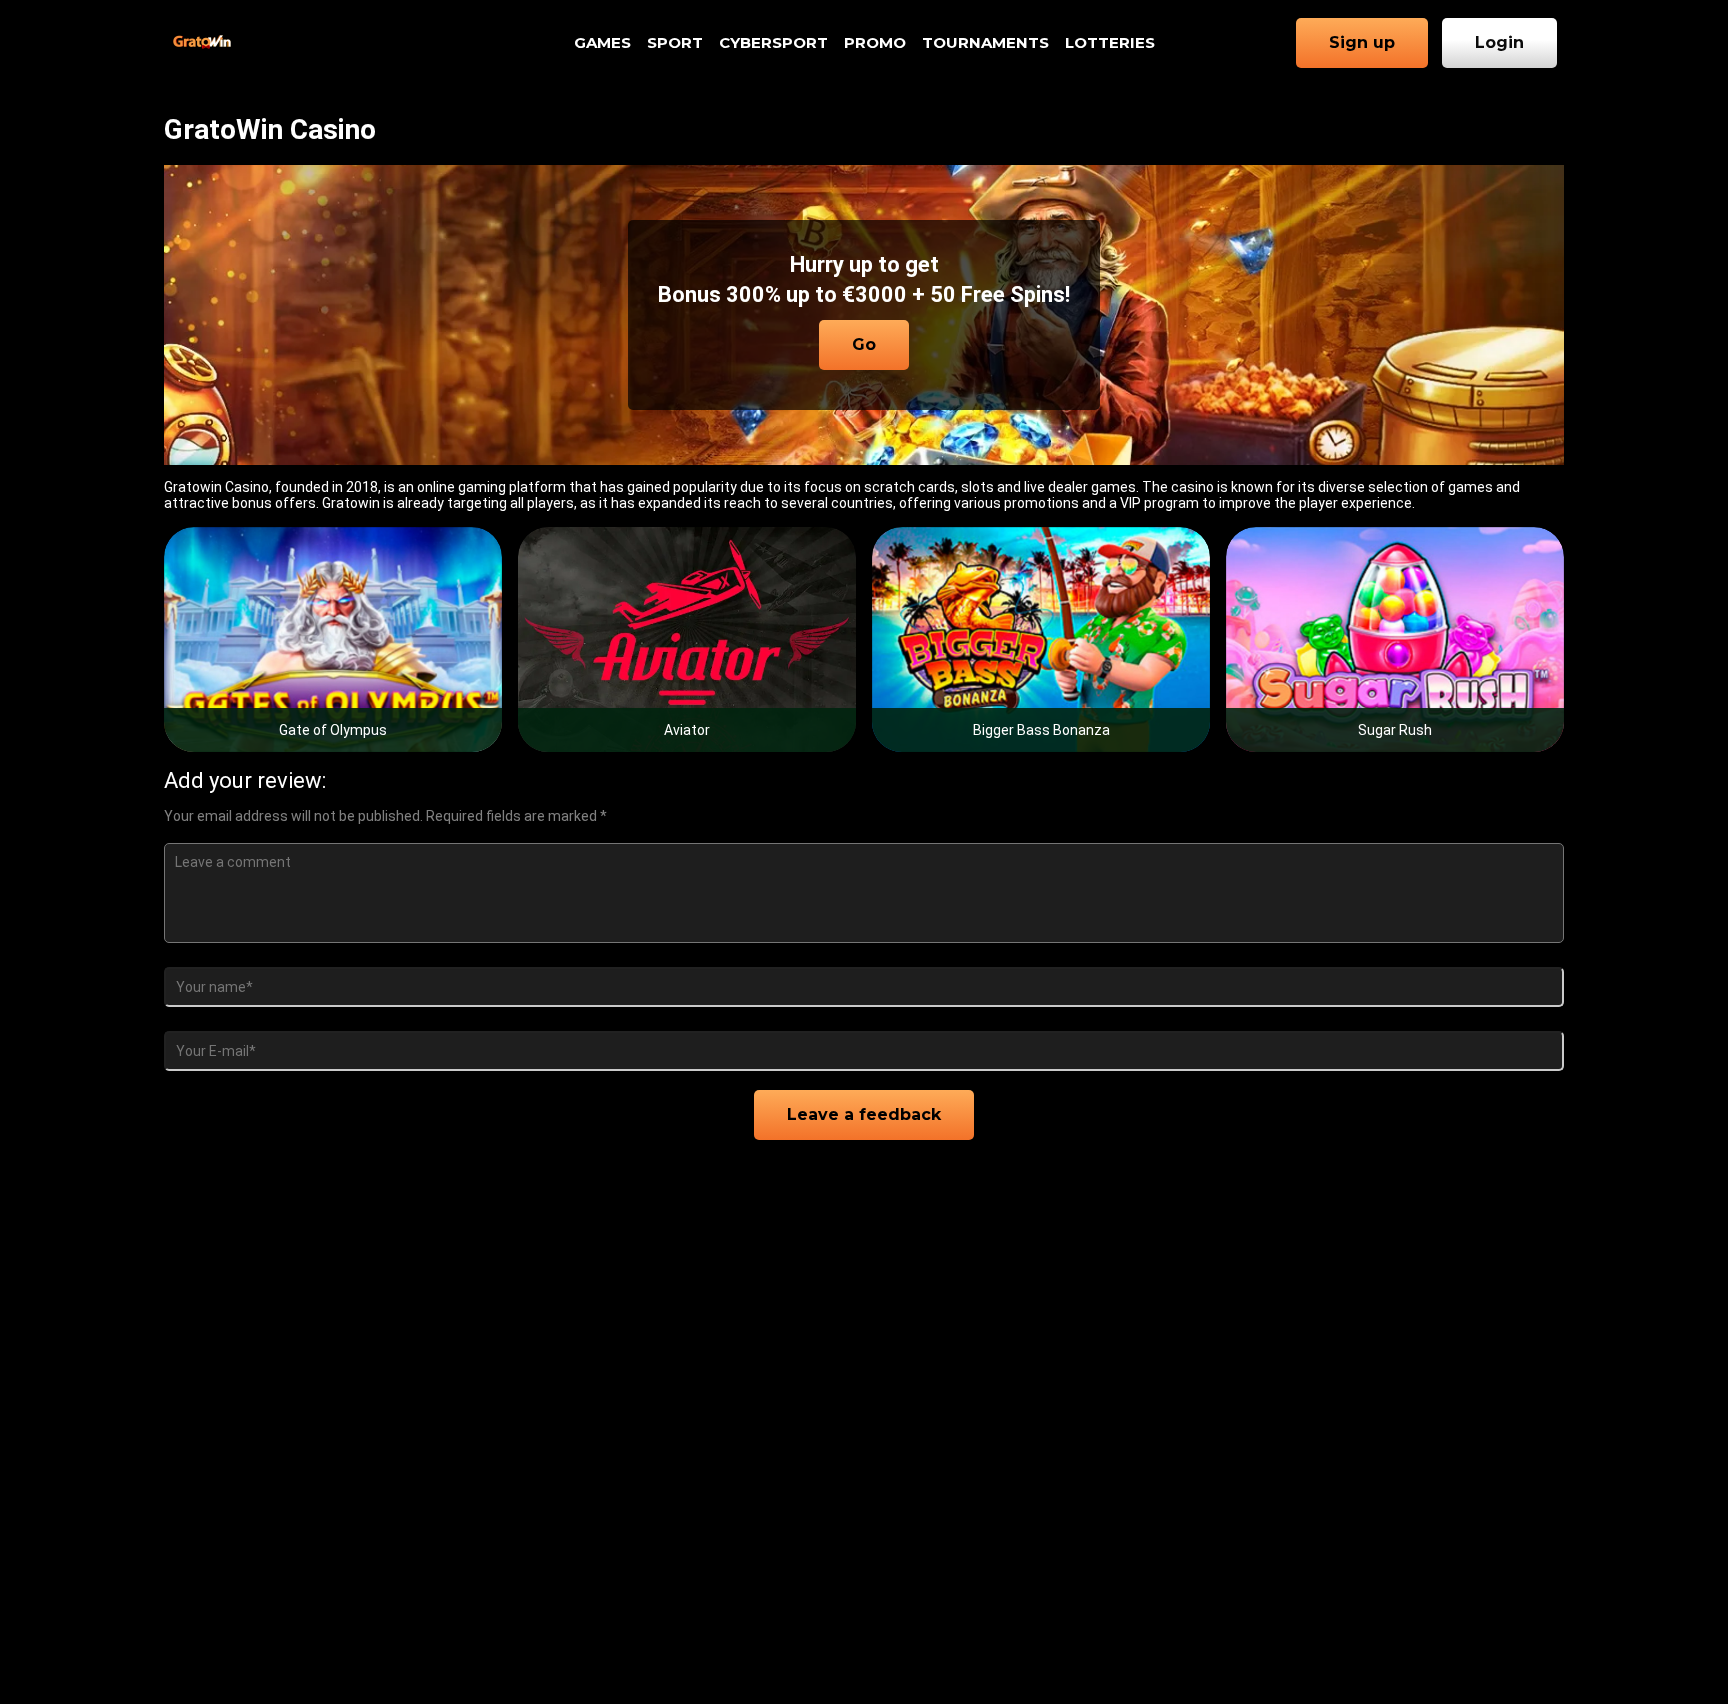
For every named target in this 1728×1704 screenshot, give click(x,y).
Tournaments (985, 42)
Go (864, 344)
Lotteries (1110, 42)
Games (602, 42)
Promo (875, 42)
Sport (675, 42)
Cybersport (773, 42)
